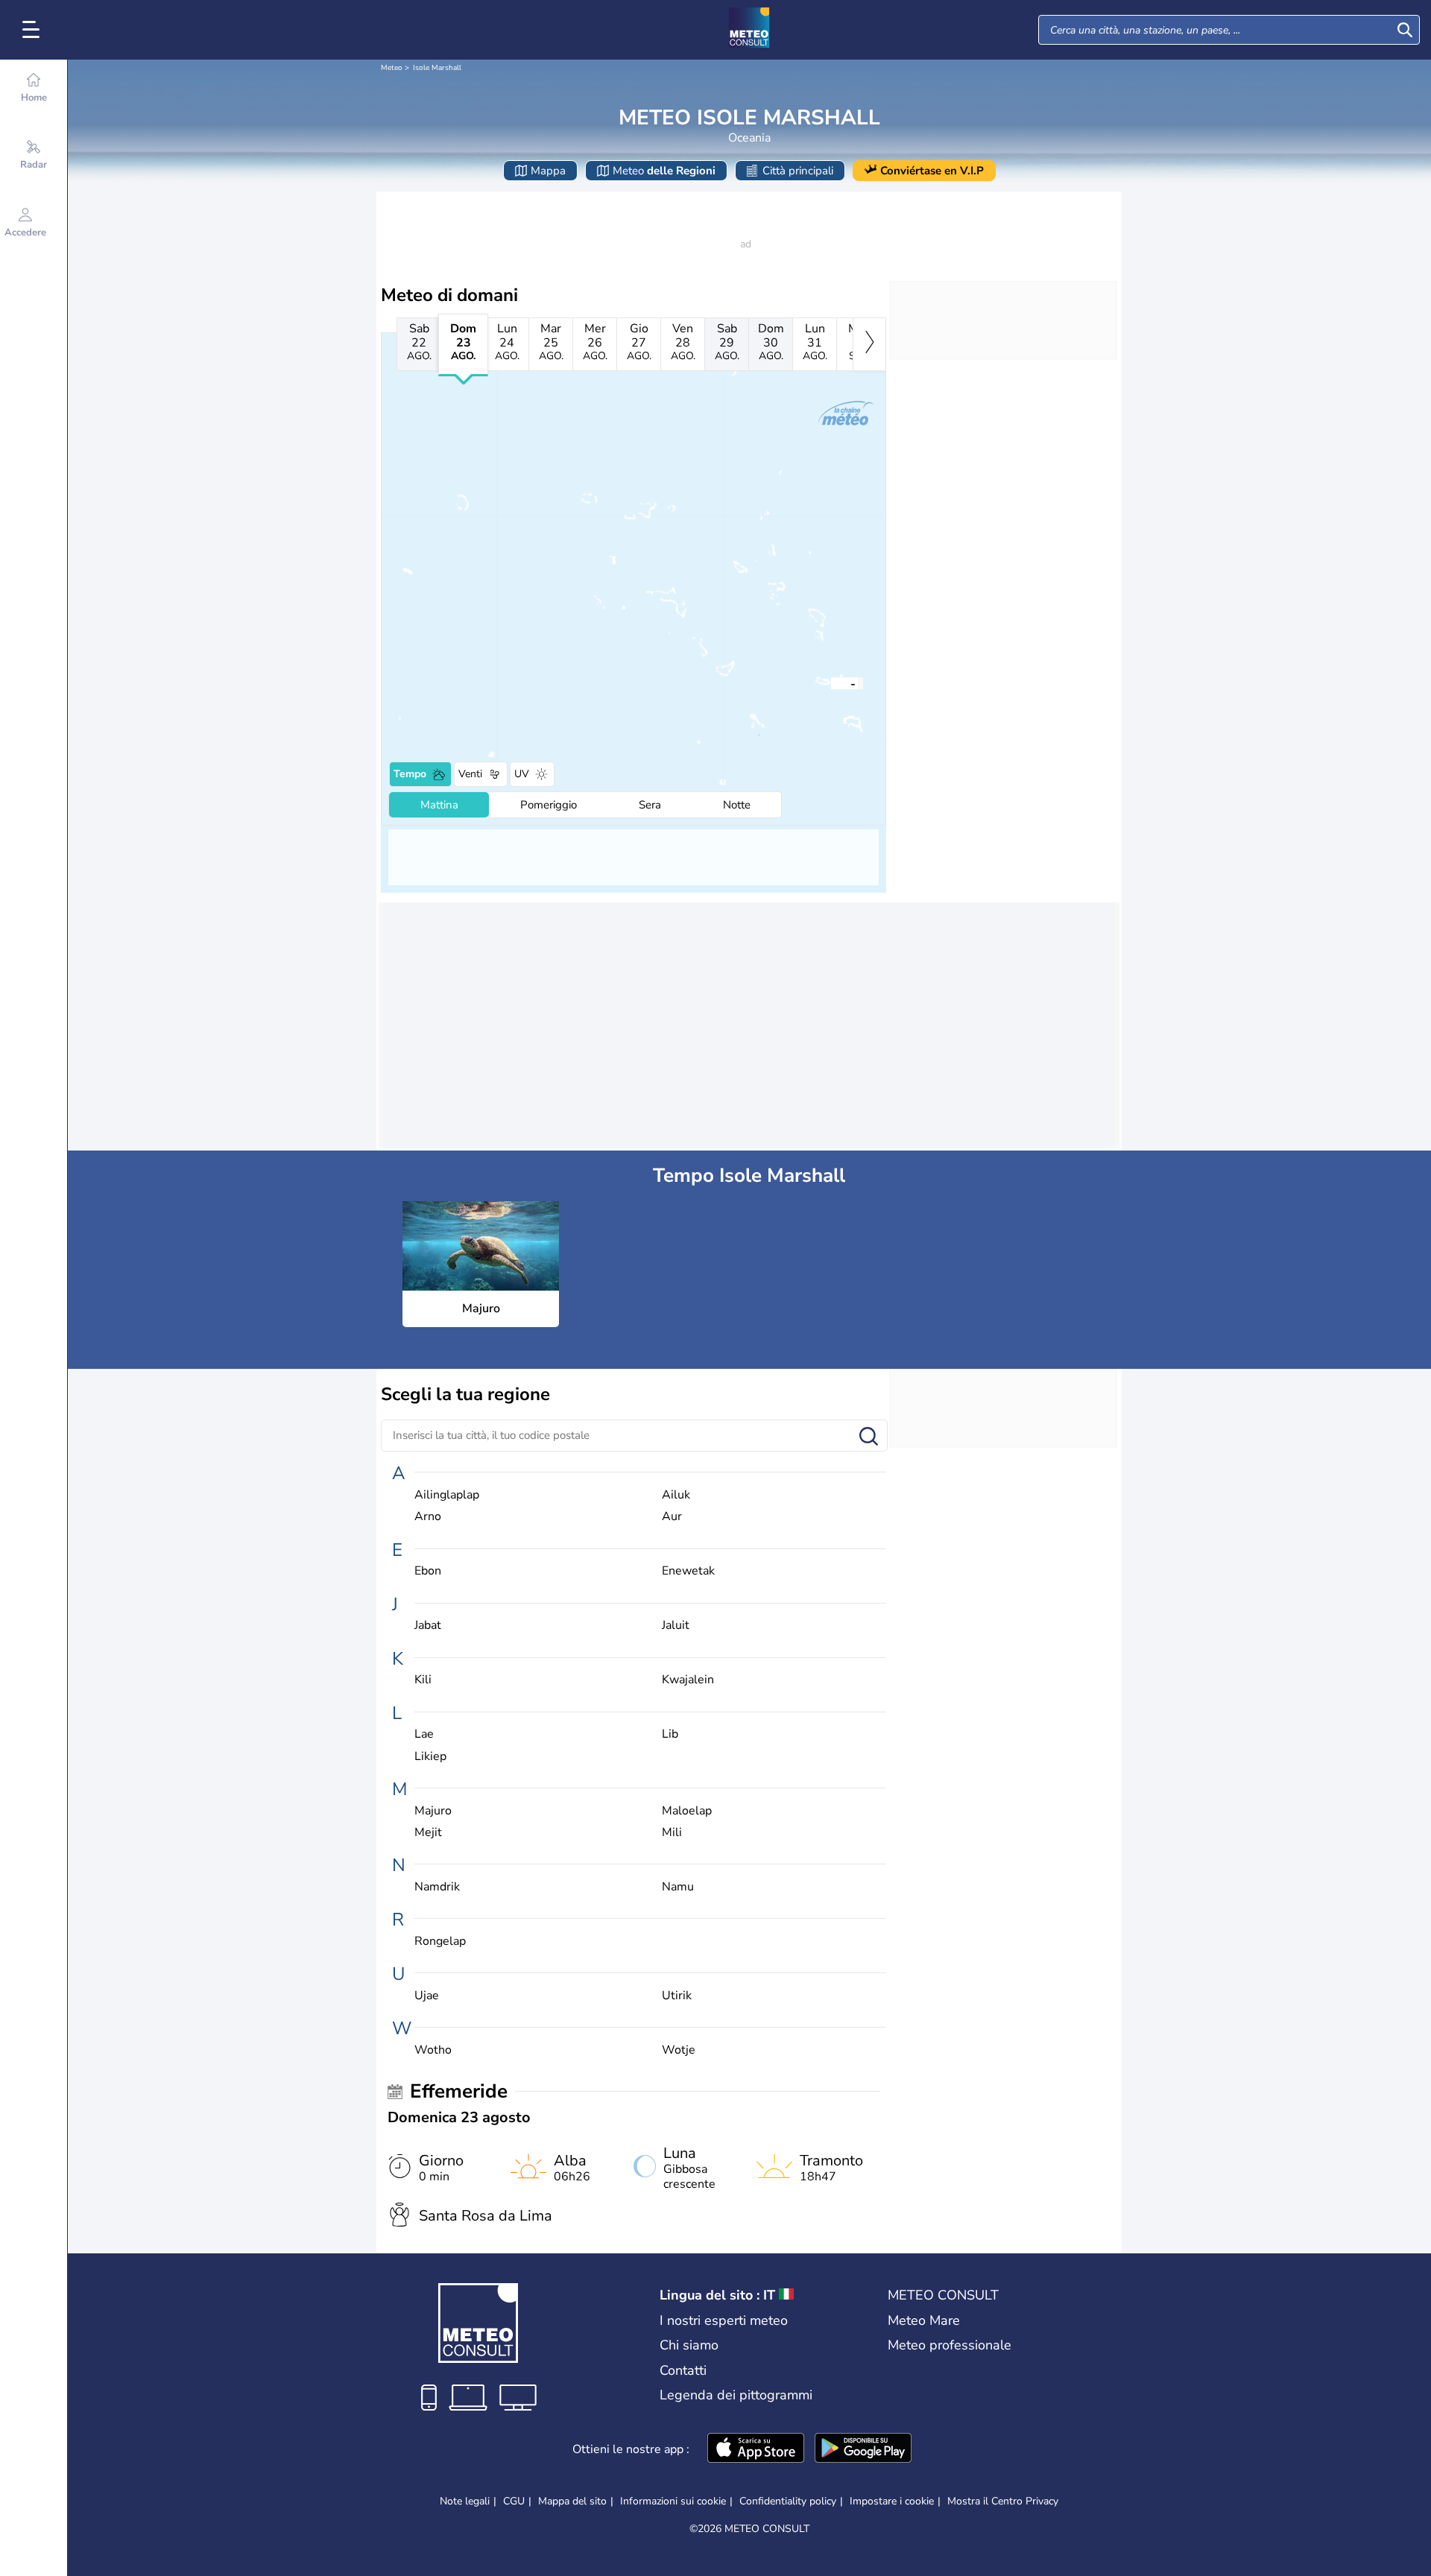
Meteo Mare (924, 2320)
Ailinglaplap (447, 1495)
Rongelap (440, 1942)
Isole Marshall (437, 68)
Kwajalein (688, 1680)
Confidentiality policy (788, 2501)
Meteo (392, 68)
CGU (514, 2501)
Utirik (677, 1996)
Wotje (679, 2050)
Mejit (428, 1833)
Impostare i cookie (892, 2501)
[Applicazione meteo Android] (863, 2449)
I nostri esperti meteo (724, 2320)
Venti (470, 774)
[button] (831, 683)
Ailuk (676, 1495)
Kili (423, 1680)
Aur (672, 1517)
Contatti (683, 2370)
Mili (672, 1833)
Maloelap (687, 1811)
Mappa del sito (572, 2501)
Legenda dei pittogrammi (736, 2395)
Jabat (428, 1626)
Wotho (433, 2050)
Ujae (427, 1996)
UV (522, 774)
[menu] (34, 30)
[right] (869, 344)
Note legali (465, 2501)
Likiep (430, 1757)
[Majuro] (831, 683)
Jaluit (676, 1626)
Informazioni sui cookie (673, 2501)
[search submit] (1405, 30)
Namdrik (437, 1887)
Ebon (428, 1571)
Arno (428, 1517)
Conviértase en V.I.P (932, 171)
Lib (670, 1734)
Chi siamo (689, 2345)
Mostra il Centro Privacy (1003, 2501)
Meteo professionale (950, 2345)
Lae (424, 1734)
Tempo (410, 774)
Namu (678, 1887)
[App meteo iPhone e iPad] (756, 2449)
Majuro (433, 1811)
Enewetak (688, 1571)
